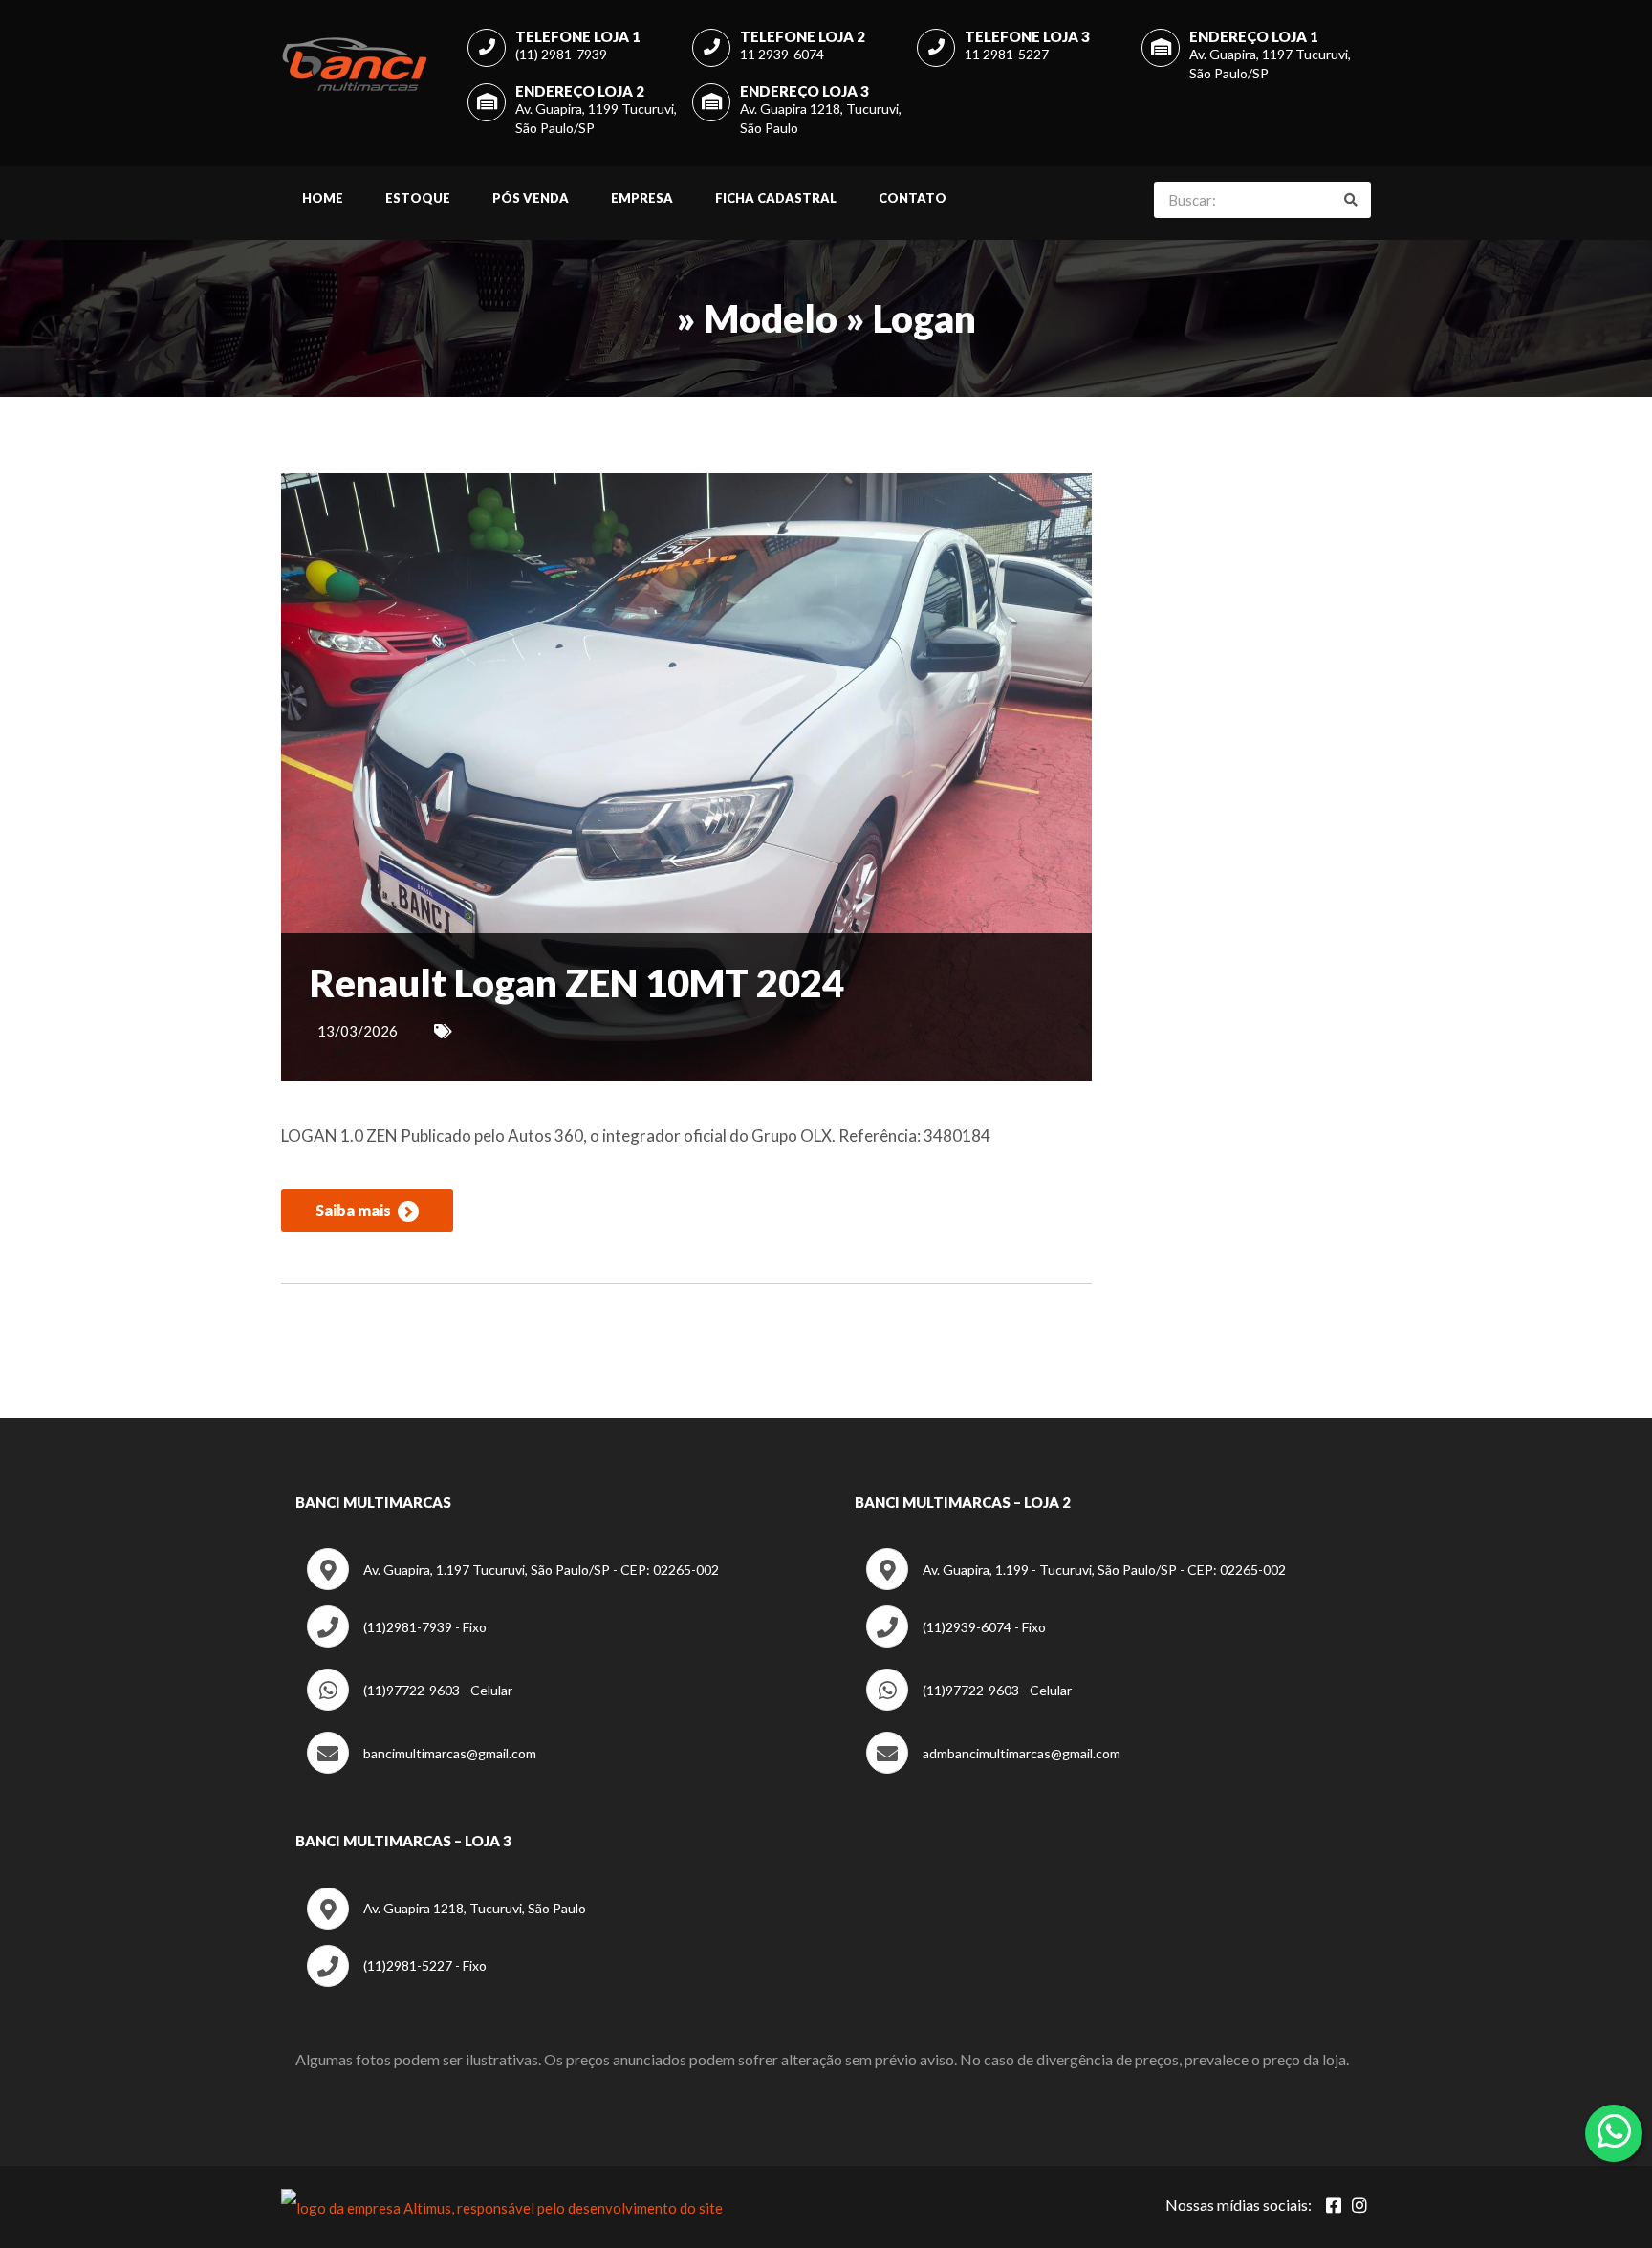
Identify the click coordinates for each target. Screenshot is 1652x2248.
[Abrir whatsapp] (1614, 2131)
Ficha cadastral (776, 198)
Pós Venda (531, 198)
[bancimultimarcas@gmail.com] (422, 1768)
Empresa (642, 198)
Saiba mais (355, 1210)
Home (323, 198)
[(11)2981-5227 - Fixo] (397, 1982)
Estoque (418, 198)
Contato (913, 198)
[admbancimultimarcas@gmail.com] (993, 1768)
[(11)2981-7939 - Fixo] (397, 1642)
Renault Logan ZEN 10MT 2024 (577, 983)
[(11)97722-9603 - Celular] (410, 1705)
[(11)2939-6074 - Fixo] (956, 1642)
